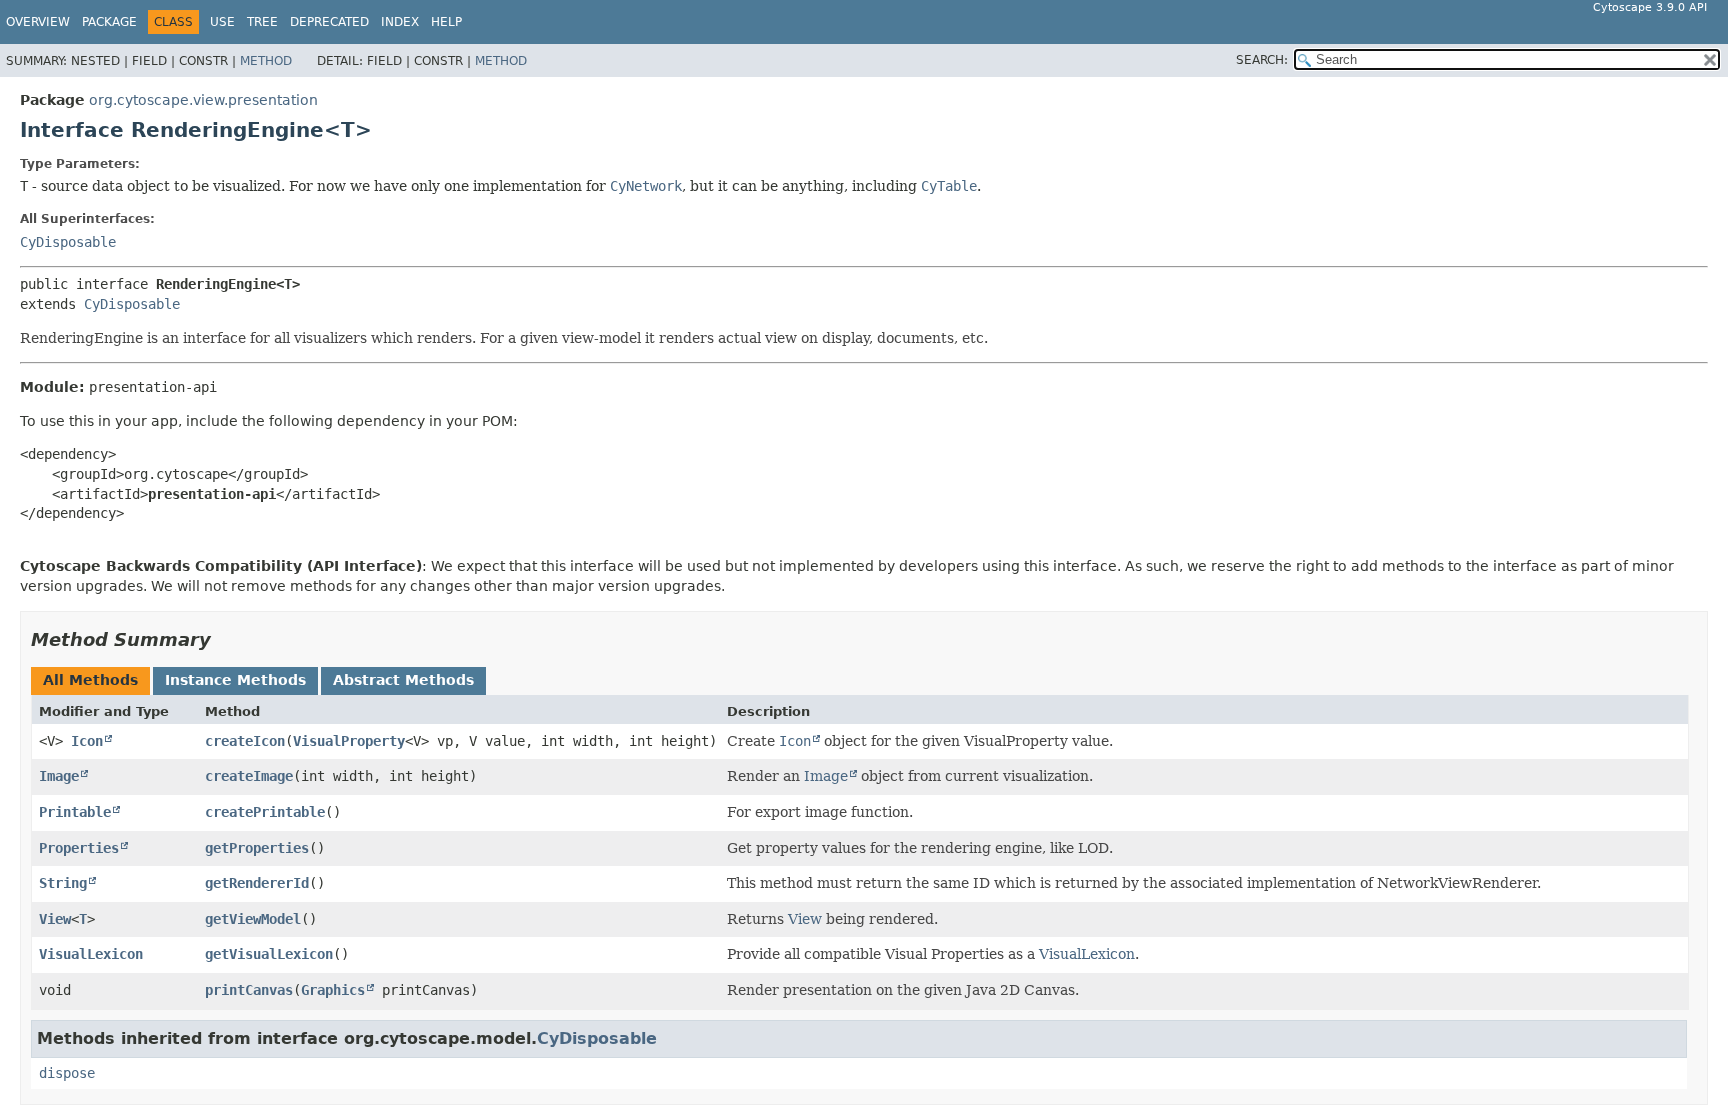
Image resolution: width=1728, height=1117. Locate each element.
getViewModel (253, 919)
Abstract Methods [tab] (403, 680)
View (55, 919)
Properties (79, 848)
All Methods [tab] (90, 680)
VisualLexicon (91, 954)
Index (400, 22)
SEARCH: (1262, 60)
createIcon (245, 741)
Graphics (333, 990)
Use (222, 22)
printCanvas (249, 990)
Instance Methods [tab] (235, 680)
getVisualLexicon (269, 954)
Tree (262, 22)
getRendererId (257, 883)
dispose (67, 1073)
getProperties (257, 848)
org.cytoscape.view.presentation (203, 100)
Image (59, 776)
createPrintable (265, 812)
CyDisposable (68, 242)
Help (446, 22)
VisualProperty (349, 741)
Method (266, 61)
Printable (75, 812)
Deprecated (329, 22)
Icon (87, 741)
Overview (38, 22)
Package (109, 22)
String (63, 883)
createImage (249, 776)
